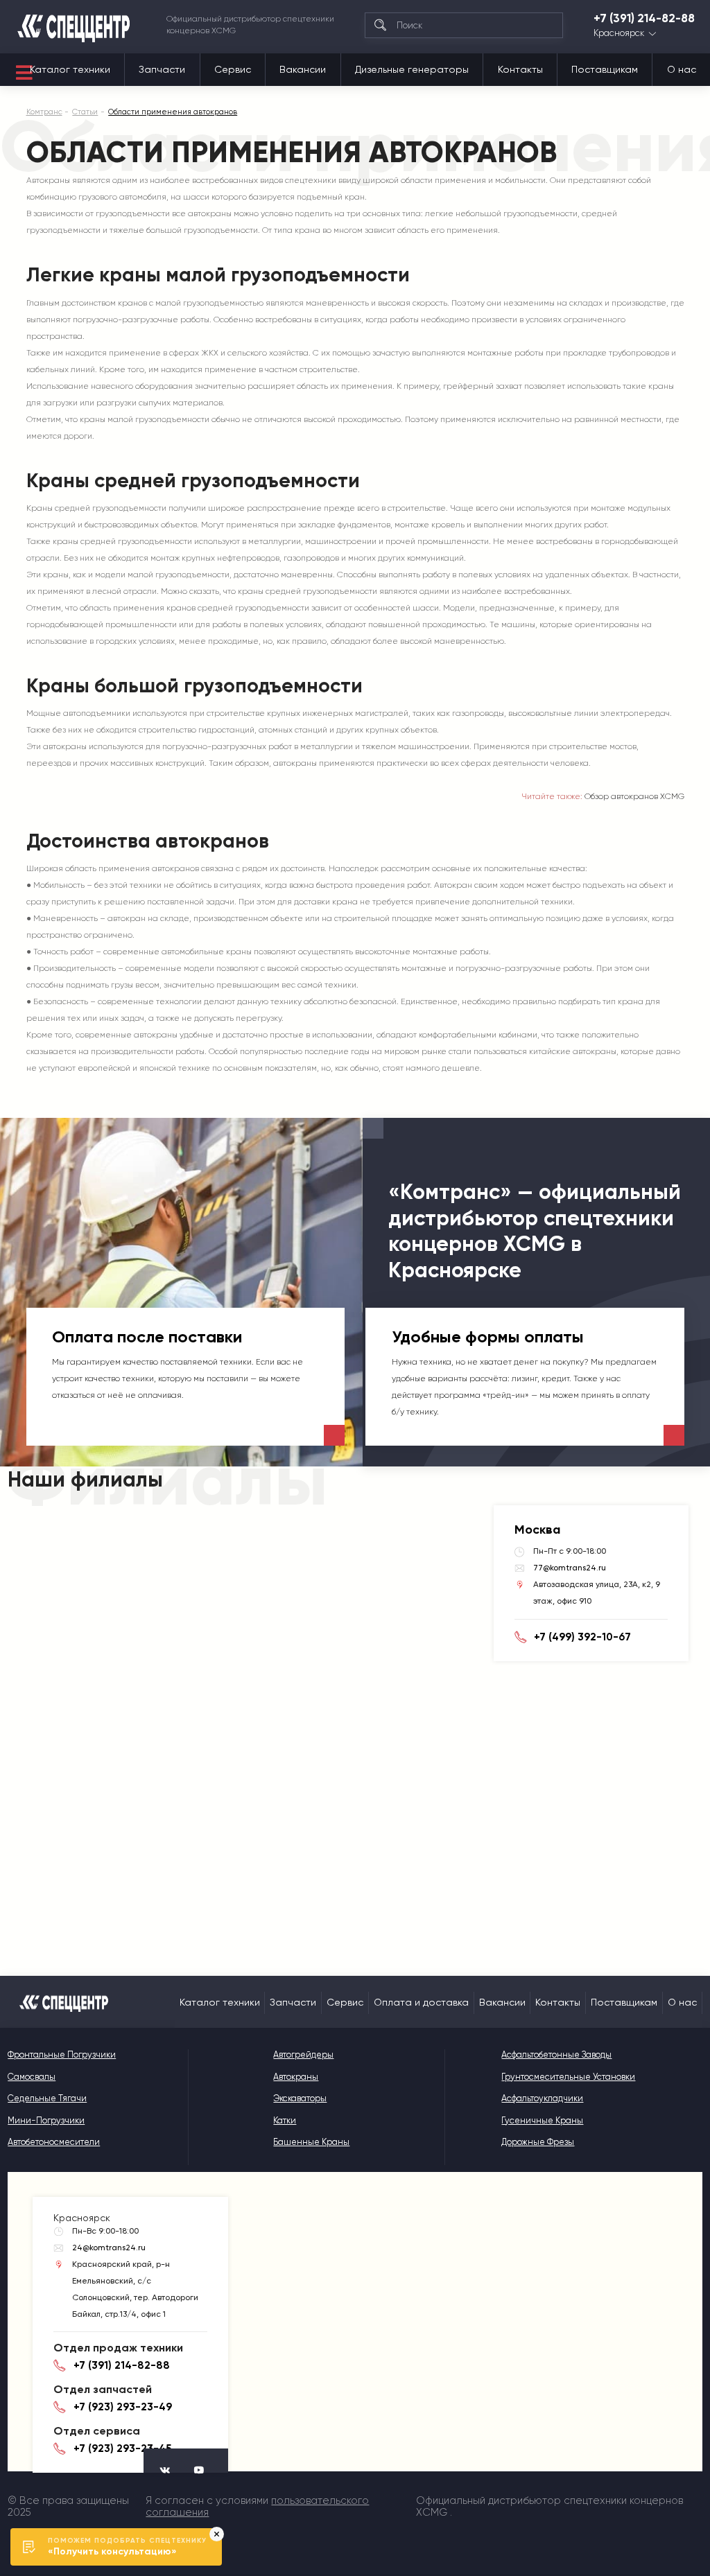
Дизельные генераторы (412, 69)
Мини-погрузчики (46, 2120)
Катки (285, 2120)
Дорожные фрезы (538, 2142)
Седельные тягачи (47, 2098)
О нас (682, 69)
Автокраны (48, 180)
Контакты (520, 69)
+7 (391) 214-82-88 (644, 18)
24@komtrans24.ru (109, 2248)
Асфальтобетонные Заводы (556, 2054)
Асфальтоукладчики (542, 2098)
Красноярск (619, 34)
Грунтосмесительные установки (568, 2077)
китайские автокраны (573, 1051)
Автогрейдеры (303, 2054)
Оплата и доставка (421, 2002)
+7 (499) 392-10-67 (582, 1637)
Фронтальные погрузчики (62, 2054)
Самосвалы (32, 2077)
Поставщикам (605, 69)
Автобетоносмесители (54, 2142)
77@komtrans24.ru (570, 1568)
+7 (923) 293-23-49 (123, 2407)
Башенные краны (311, 2142)
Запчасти (162, 69)
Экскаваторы (300, 2098)
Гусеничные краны (542, 2120)
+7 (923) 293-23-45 (122, 2448)
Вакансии (303, 69)
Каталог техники (70, 69)
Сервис (233, 69)
